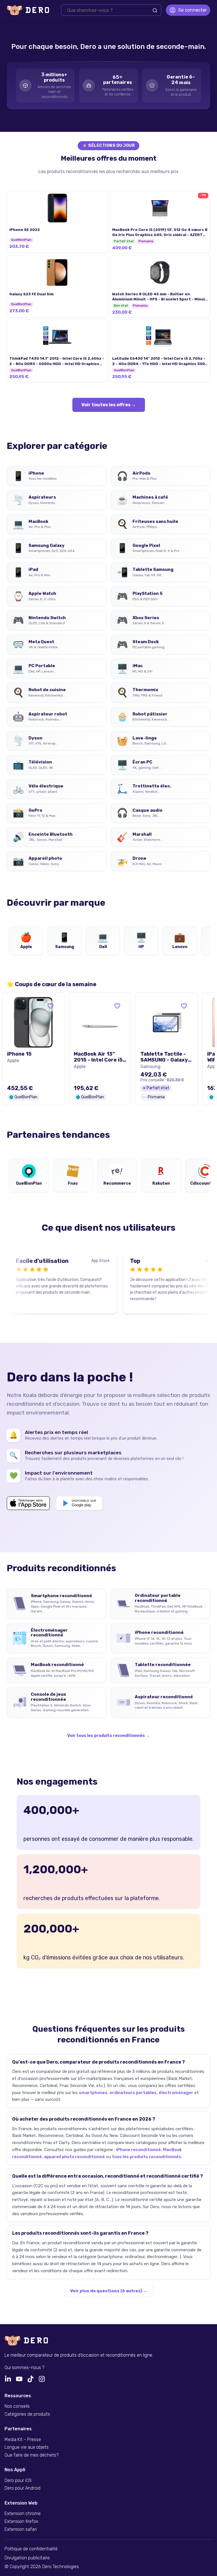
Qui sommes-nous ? (24, 2368)
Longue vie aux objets (27, 2447)
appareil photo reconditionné (74, 2157)
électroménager (176, 2093)
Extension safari (21, 2529)
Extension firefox (21, 2522)
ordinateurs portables (133, 2093)
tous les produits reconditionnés (147, 2157)
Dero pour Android (22, 2488)
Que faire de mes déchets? (32, 2455)
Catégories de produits (27, 2414)
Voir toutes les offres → (109, 405)
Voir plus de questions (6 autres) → (109, 2291)
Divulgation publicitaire (27, 2558)
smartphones (93, 2093)
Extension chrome (23, 2514)
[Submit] (155, 10)
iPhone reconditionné (138, 2150)
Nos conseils (17, 2406)
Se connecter (193, 10)
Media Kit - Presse (23, 2440)
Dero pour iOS (18, 2481)
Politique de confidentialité (31, 2549)
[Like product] (51, 1006)
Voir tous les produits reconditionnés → (108, 1736)
